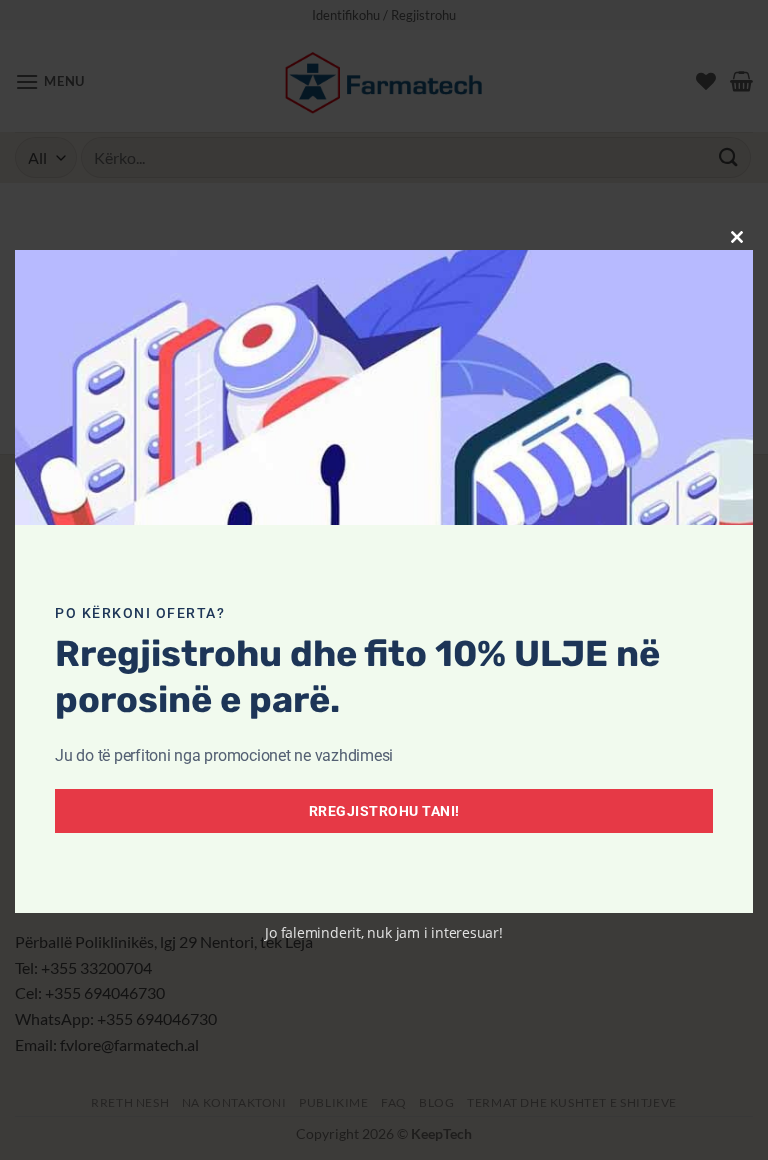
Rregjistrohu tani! (384, 811)
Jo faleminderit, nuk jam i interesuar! (384, 932)
